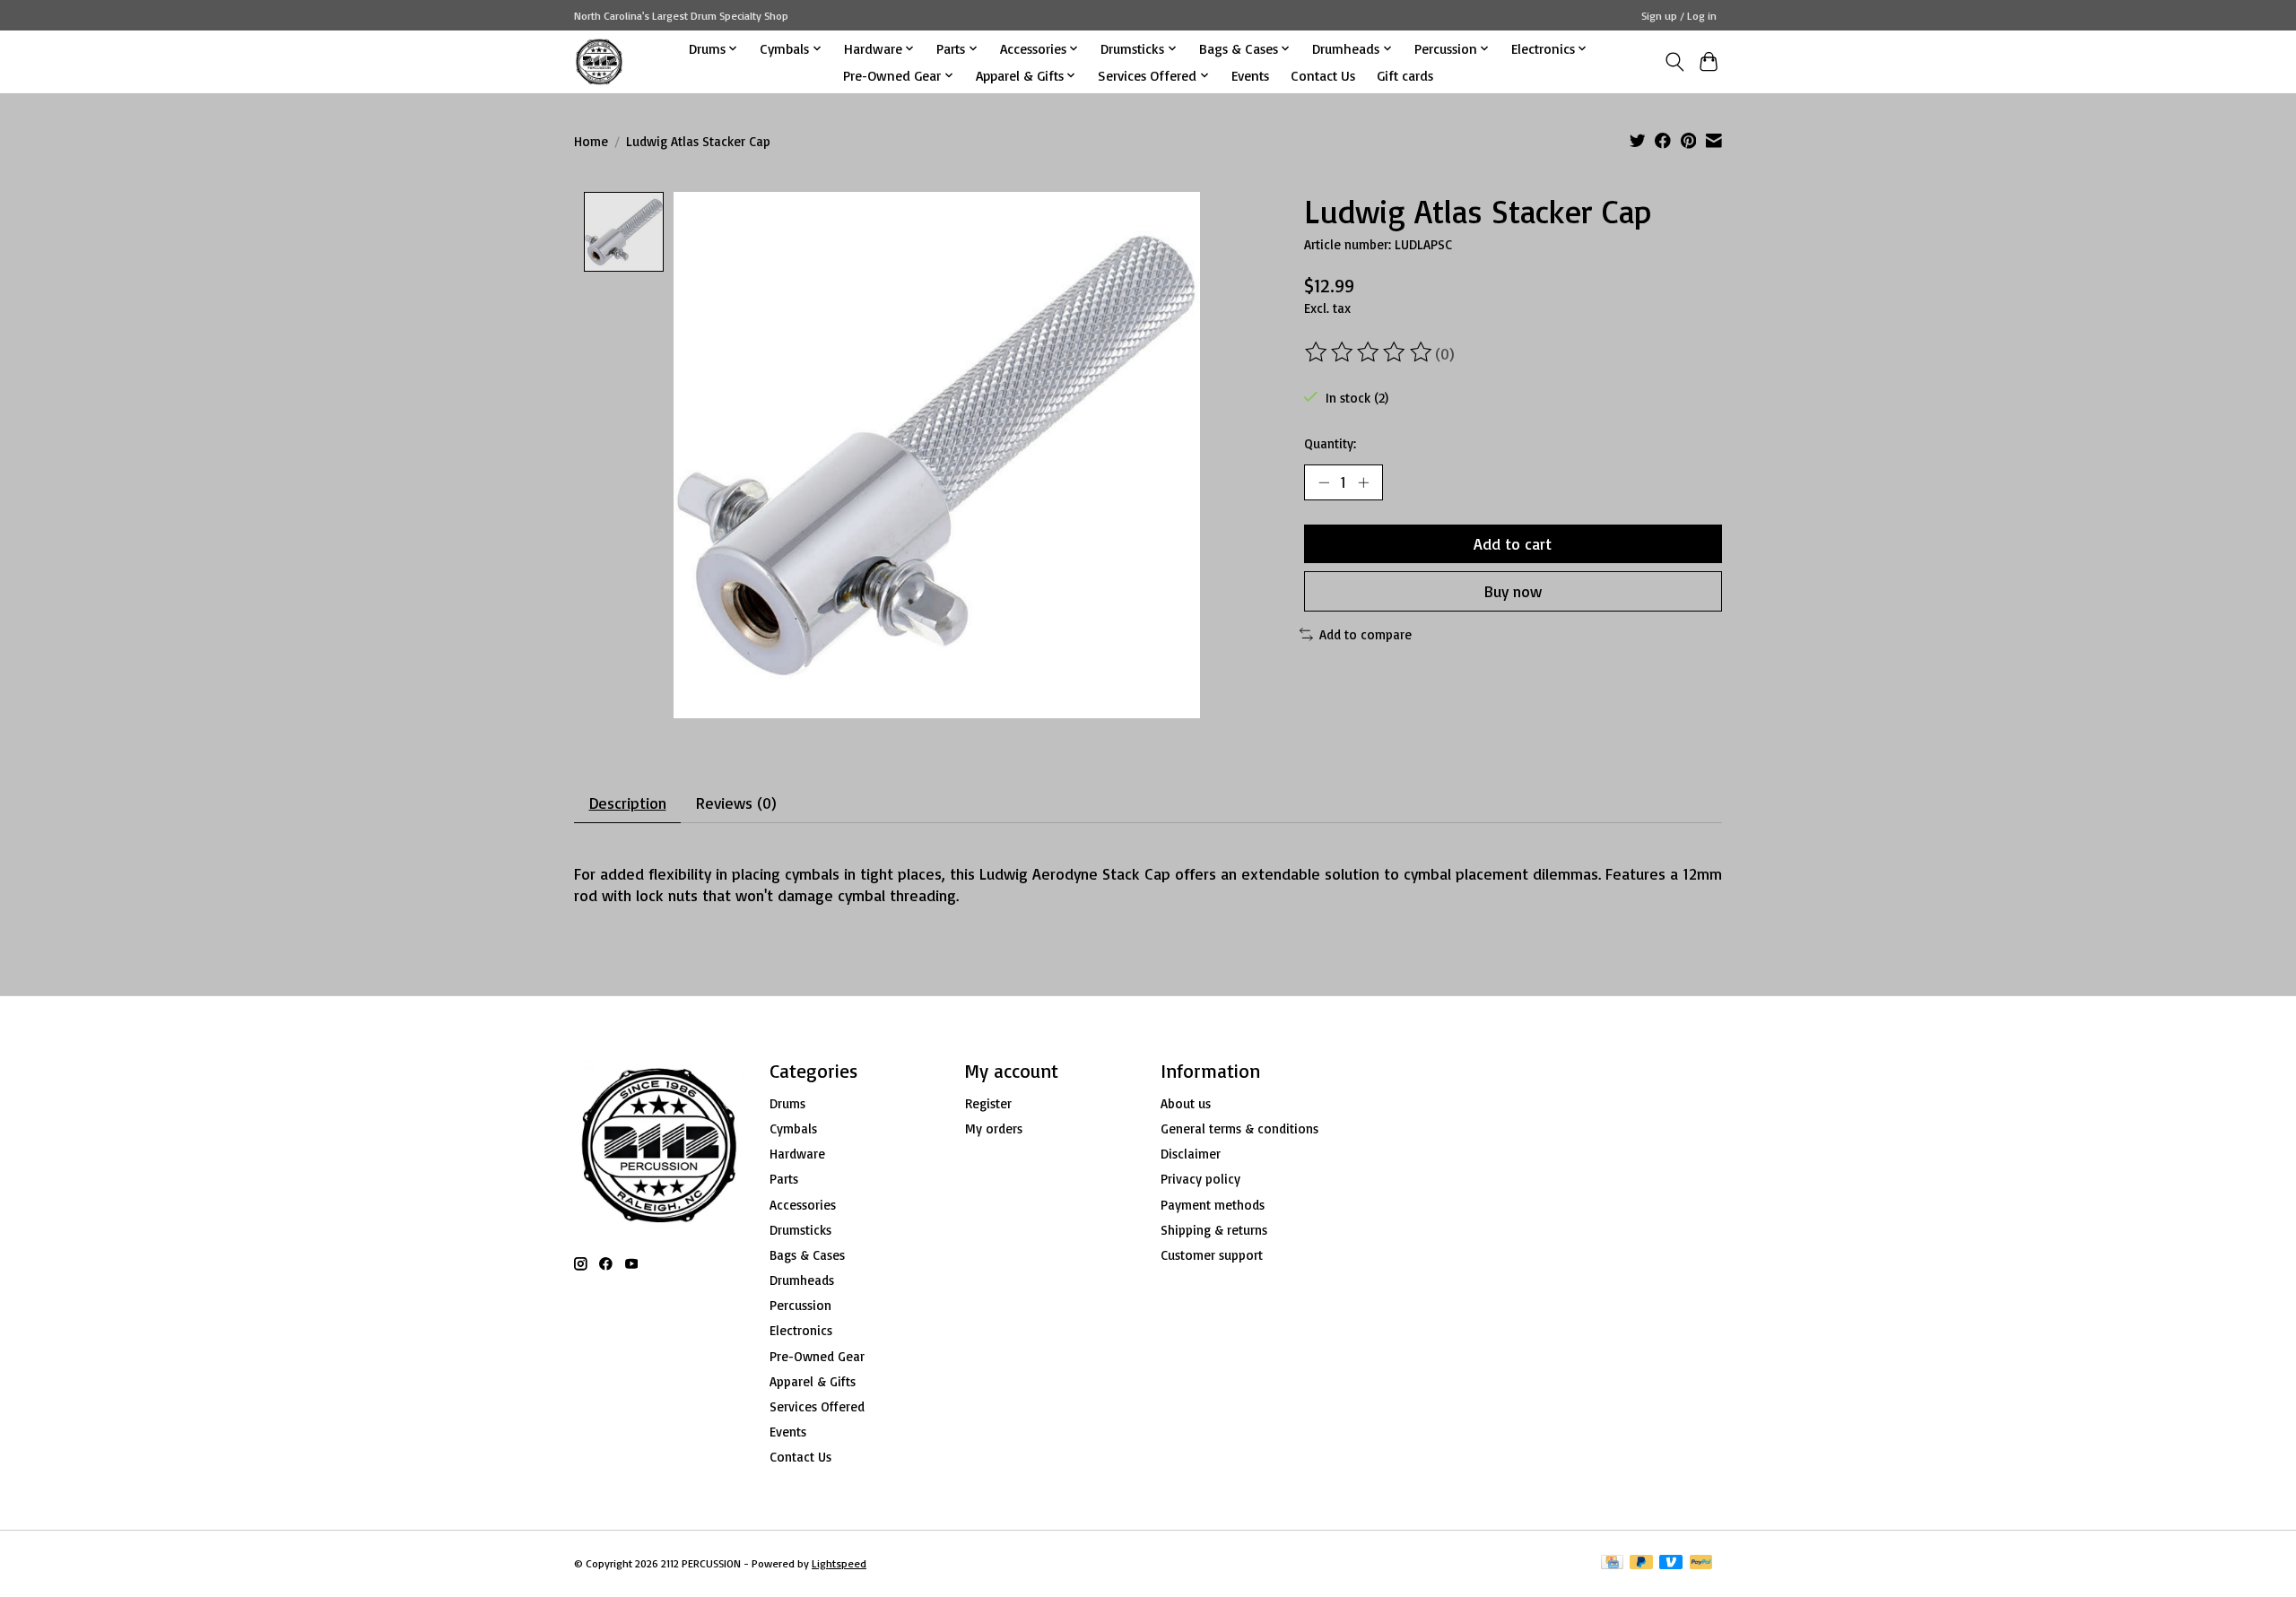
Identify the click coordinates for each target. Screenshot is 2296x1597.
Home (591, 141)
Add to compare (1365, 634)
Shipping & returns (1214, 1230)
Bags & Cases (807, 1255)
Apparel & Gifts (813, 1381)
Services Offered (817, 1406)
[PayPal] (1701, 1563)
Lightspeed (839, 1563)
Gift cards (1405, 75)
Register (988, 1103)
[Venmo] (1671, 1563)
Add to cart (1513, 543)
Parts (784, 1179)
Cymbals (793, 1128)
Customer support (1212, 1255)
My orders (994, 1128)
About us (1186, 1103)
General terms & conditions (1239, 1128)
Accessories (803, 1205)
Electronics (801, 1330)
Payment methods (1213, 1205)
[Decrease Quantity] (1324, 482)
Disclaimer (1191, 1154)
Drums (787, 1103)
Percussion (800, 1305)
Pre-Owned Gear (817, 1356)
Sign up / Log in (1679, 16)
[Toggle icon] (1674, 62)
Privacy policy (1200, 1179)
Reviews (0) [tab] (736, 803)
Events (1250, 75)
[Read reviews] (1370, 352)
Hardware (797, 1154)
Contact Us (1323, 75)
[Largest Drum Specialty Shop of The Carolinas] (599, 61)
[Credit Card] (1612, 1563)
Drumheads (802, 1280)
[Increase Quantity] (1363, 482)
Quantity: (1330, 443)
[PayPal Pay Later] (1641, 1563)
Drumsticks (800, 1230)
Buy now (1513, 591)
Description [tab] (628, 803)
